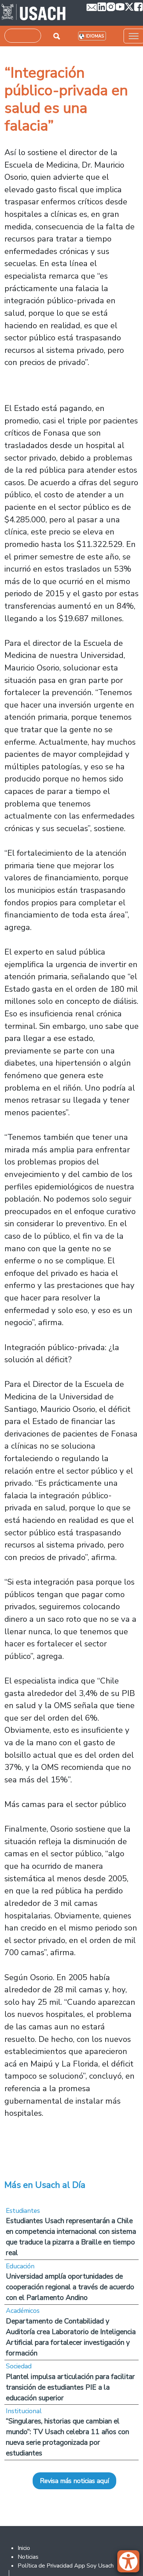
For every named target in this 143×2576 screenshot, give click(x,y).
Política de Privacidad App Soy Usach (66, 2566)
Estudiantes (23, 2211)
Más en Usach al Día (45, 2185)
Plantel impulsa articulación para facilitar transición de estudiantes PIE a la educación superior (70, 2387)
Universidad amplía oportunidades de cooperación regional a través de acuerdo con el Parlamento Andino (70, 2287)
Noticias (28, 2557)
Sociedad (19, 2366)
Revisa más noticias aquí (74, 2481)
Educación (20, 2266)
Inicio (24, 2548)
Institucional (24, 2411)
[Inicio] (34, 13)
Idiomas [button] (95, 36)
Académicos (23, 2311)
